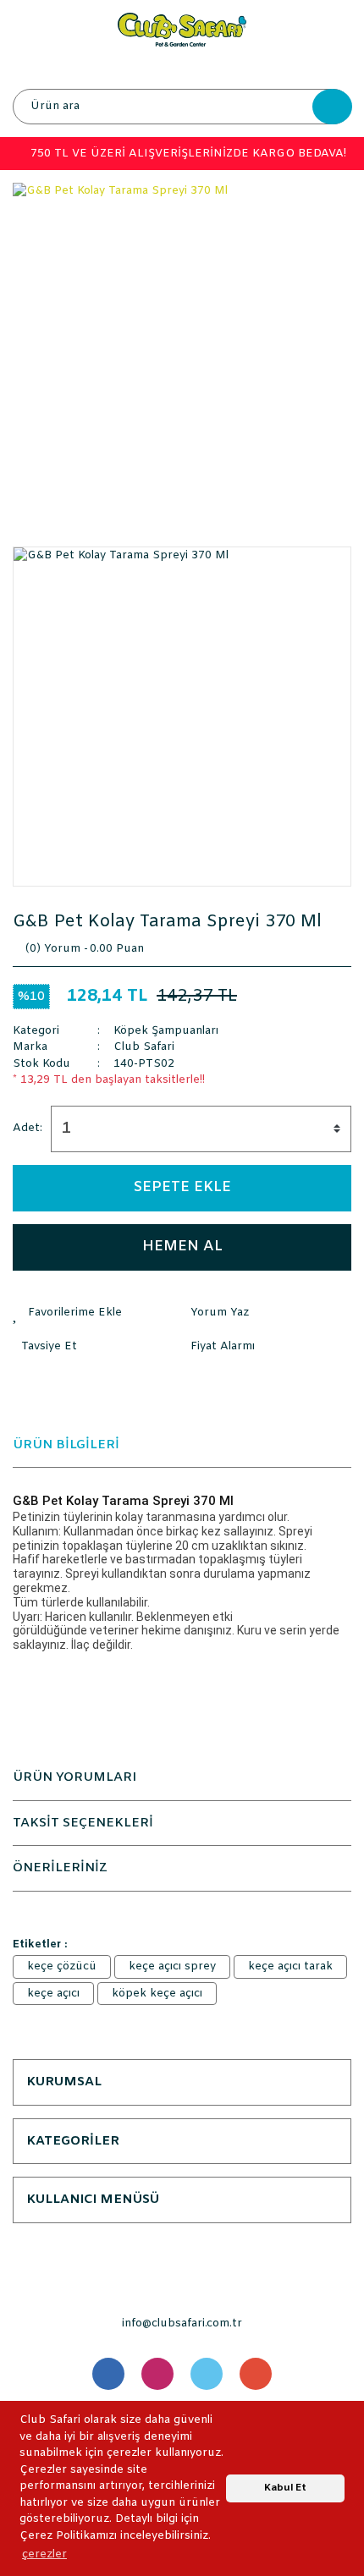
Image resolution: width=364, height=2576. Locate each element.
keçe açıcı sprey (172, 1966)
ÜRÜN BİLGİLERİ (66, 1445)
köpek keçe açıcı (157, 1994)
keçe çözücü (62, 1966)
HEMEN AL (182, 1247)
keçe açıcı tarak (290, 1966)
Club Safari (144, 1047)
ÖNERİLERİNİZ (60, 1868)
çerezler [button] (44, 2554)
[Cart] (334, 68)
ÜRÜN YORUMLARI (74, 1777)
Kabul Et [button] (285, 2488)
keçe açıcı (53, 1994)
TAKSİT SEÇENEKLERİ (83, 1823)
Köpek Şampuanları (166, 1031)
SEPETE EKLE (182, 1187)
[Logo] (182, 29)
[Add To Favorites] (97, 1313)
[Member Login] (181, 68)
